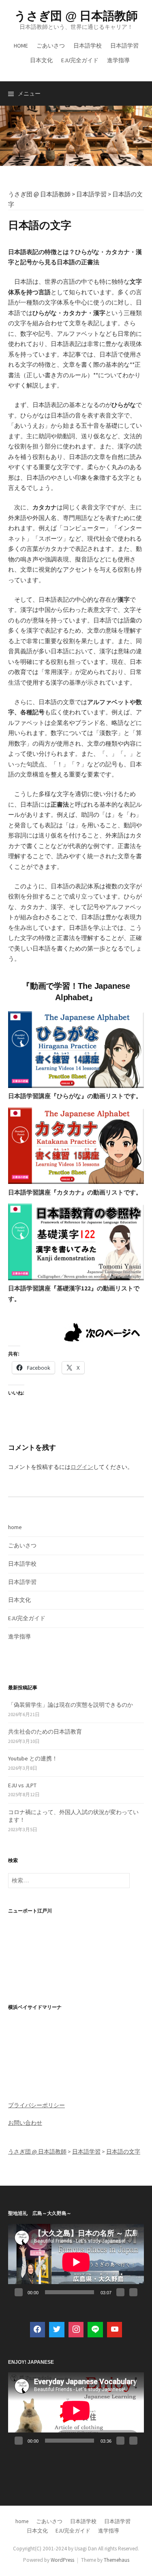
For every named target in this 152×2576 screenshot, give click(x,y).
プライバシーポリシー (36, 2105)
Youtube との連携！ (33, 1758)
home (21, 46)
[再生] (19, 2292)
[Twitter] (57, 2330)
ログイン (82, 1467)
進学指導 (118, 60)
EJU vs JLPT (22, 1785)
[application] (76, 2262)
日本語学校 (88, 46)
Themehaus (117, 2560)
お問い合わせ (25, 2123)
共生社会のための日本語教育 (45, 1732)
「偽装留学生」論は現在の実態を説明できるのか (71, 1705)
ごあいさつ (51, 46)
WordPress (62, 2560)
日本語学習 (124, 46)
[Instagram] (76, 2330)
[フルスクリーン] (133, 2292)
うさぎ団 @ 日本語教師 (76, 16)
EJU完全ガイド (80, 60)
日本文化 (41, 60)
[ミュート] (120, 2292)
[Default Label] (95, 2330)
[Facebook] (38, 2330)
